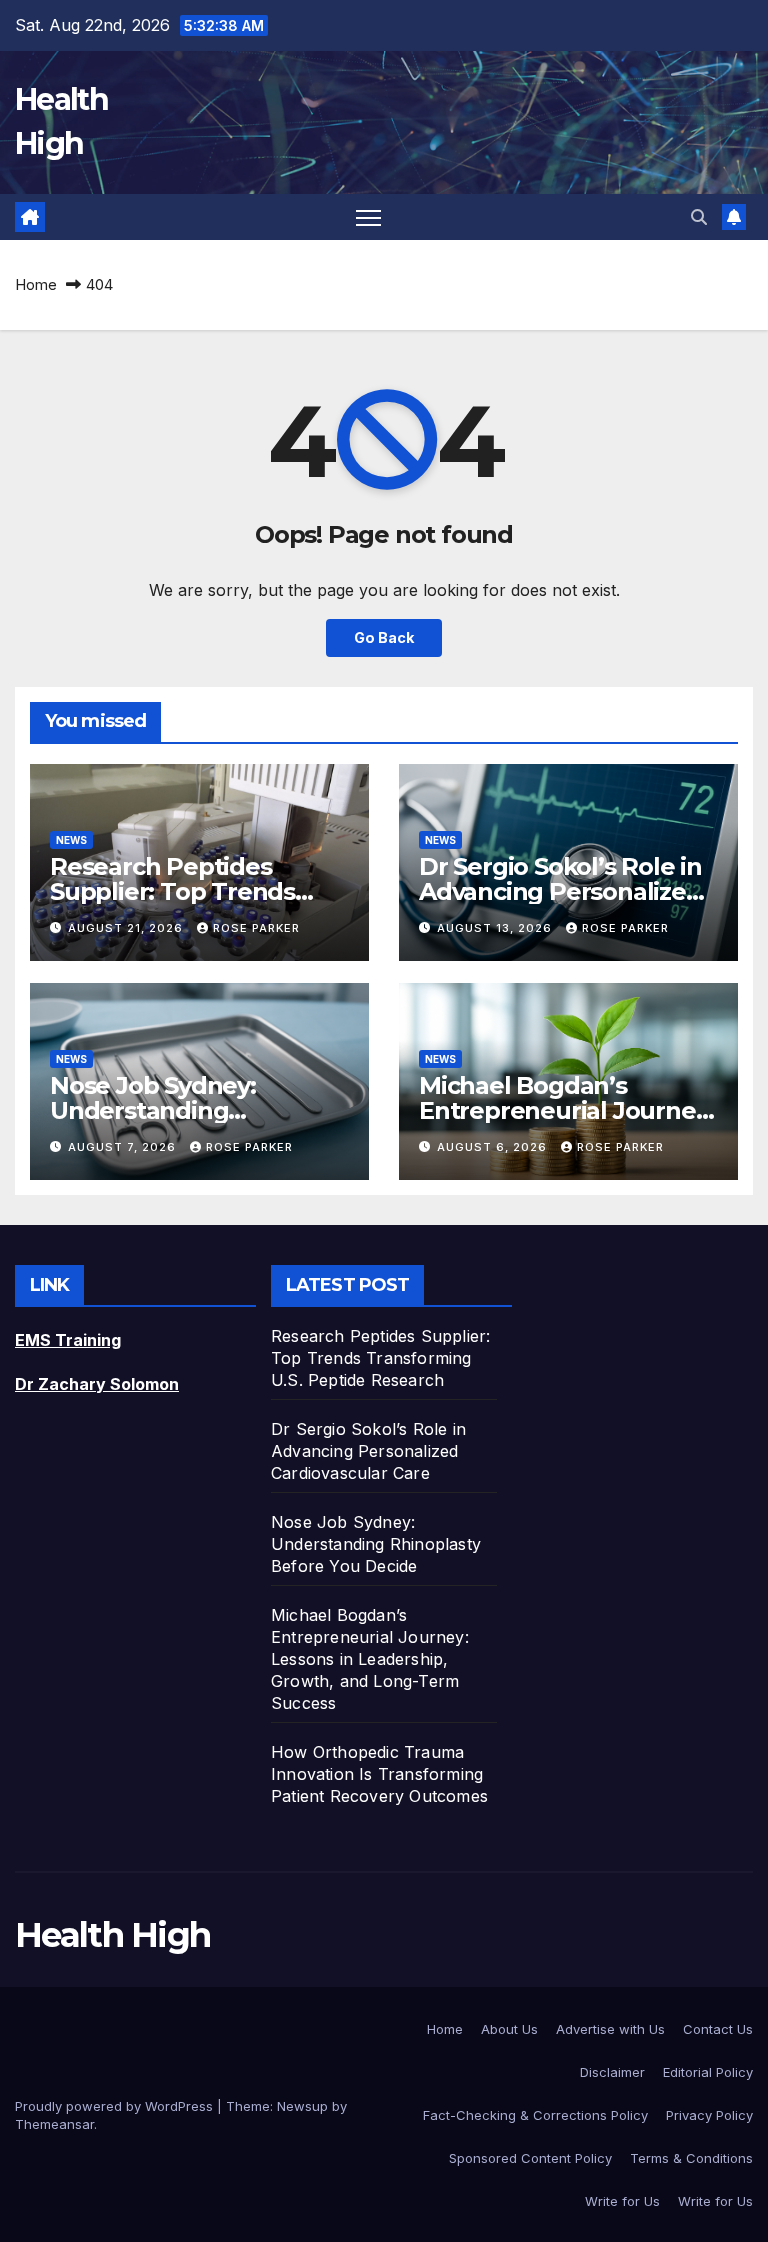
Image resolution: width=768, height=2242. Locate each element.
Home (36, 284)
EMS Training (68, 1340)
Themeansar (54, 2124)
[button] (699, 217)
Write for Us (622, 2201)
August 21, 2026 (127, 928)
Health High (112, 1935)
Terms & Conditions (691, 2158)
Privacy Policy (709, 2115)
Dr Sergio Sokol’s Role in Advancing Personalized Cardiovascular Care (560, 891)
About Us (509, 2029)
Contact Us (718, 2029)
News (71, 840)
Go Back (384, 637)
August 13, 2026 (496, 928)
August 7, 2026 (124, 1147)
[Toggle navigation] (368, 217)
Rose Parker (256, 928)
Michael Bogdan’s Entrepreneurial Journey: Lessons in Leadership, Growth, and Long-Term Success (370, 1659)
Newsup (302, 2106)
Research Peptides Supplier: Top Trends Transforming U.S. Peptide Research (380, 1358)
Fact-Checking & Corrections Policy (535, 2115)
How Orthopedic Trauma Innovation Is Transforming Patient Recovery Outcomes (379, 1774)
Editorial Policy (708, 2072)
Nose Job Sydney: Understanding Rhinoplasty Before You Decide (376, 1544)
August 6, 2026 (494, 1147)
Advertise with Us (610, 2029)
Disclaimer (612, 2072)
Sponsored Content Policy (530, 2158)
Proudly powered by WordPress (116, 2106)
